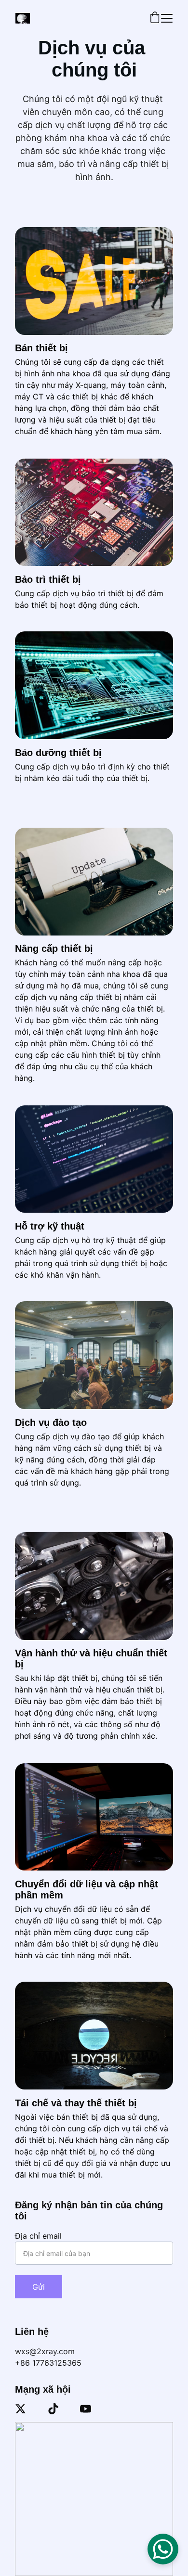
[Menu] (167, 18)
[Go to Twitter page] (20, 2409)
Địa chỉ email (38, 2236)
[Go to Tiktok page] (53, 2409)
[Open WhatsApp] (163, 2549)
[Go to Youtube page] (86, 2409)
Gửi (39, 2287)
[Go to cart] (155, 18)
